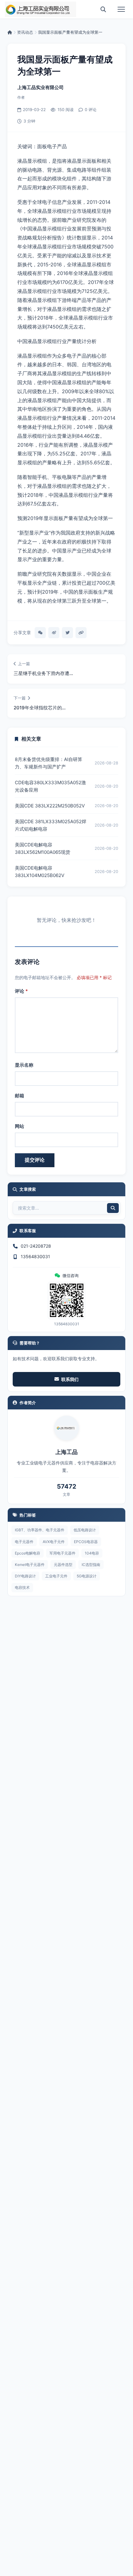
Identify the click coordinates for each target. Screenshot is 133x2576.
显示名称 (24, 1065)
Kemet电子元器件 (30, 1565)
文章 (66, 1494)
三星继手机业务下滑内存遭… (43, 673)
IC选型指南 (91, 1565)
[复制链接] (81, 633)
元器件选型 (63, 1565)
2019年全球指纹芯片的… (40, 708)
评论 (21, 991)
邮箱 (19, 1096)
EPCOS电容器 (86, 1542)
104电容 (92, 1553)
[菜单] (121, 9)
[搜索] (103, 9)
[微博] (54, 633)
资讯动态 (25, 32)
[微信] (40, 633)
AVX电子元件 (54, 1542)
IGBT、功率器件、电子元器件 (40, 1530)
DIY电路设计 (25, 1576)
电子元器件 (24, 1542)
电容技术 (22, 1587)
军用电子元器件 (62, 1553)
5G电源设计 (87, 1576)
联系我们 (70, 1379)
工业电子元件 (56, 1576)
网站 (19, 1126)
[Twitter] (67, 633)
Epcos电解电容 (28, 1553)
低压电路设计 (85, 1530)
